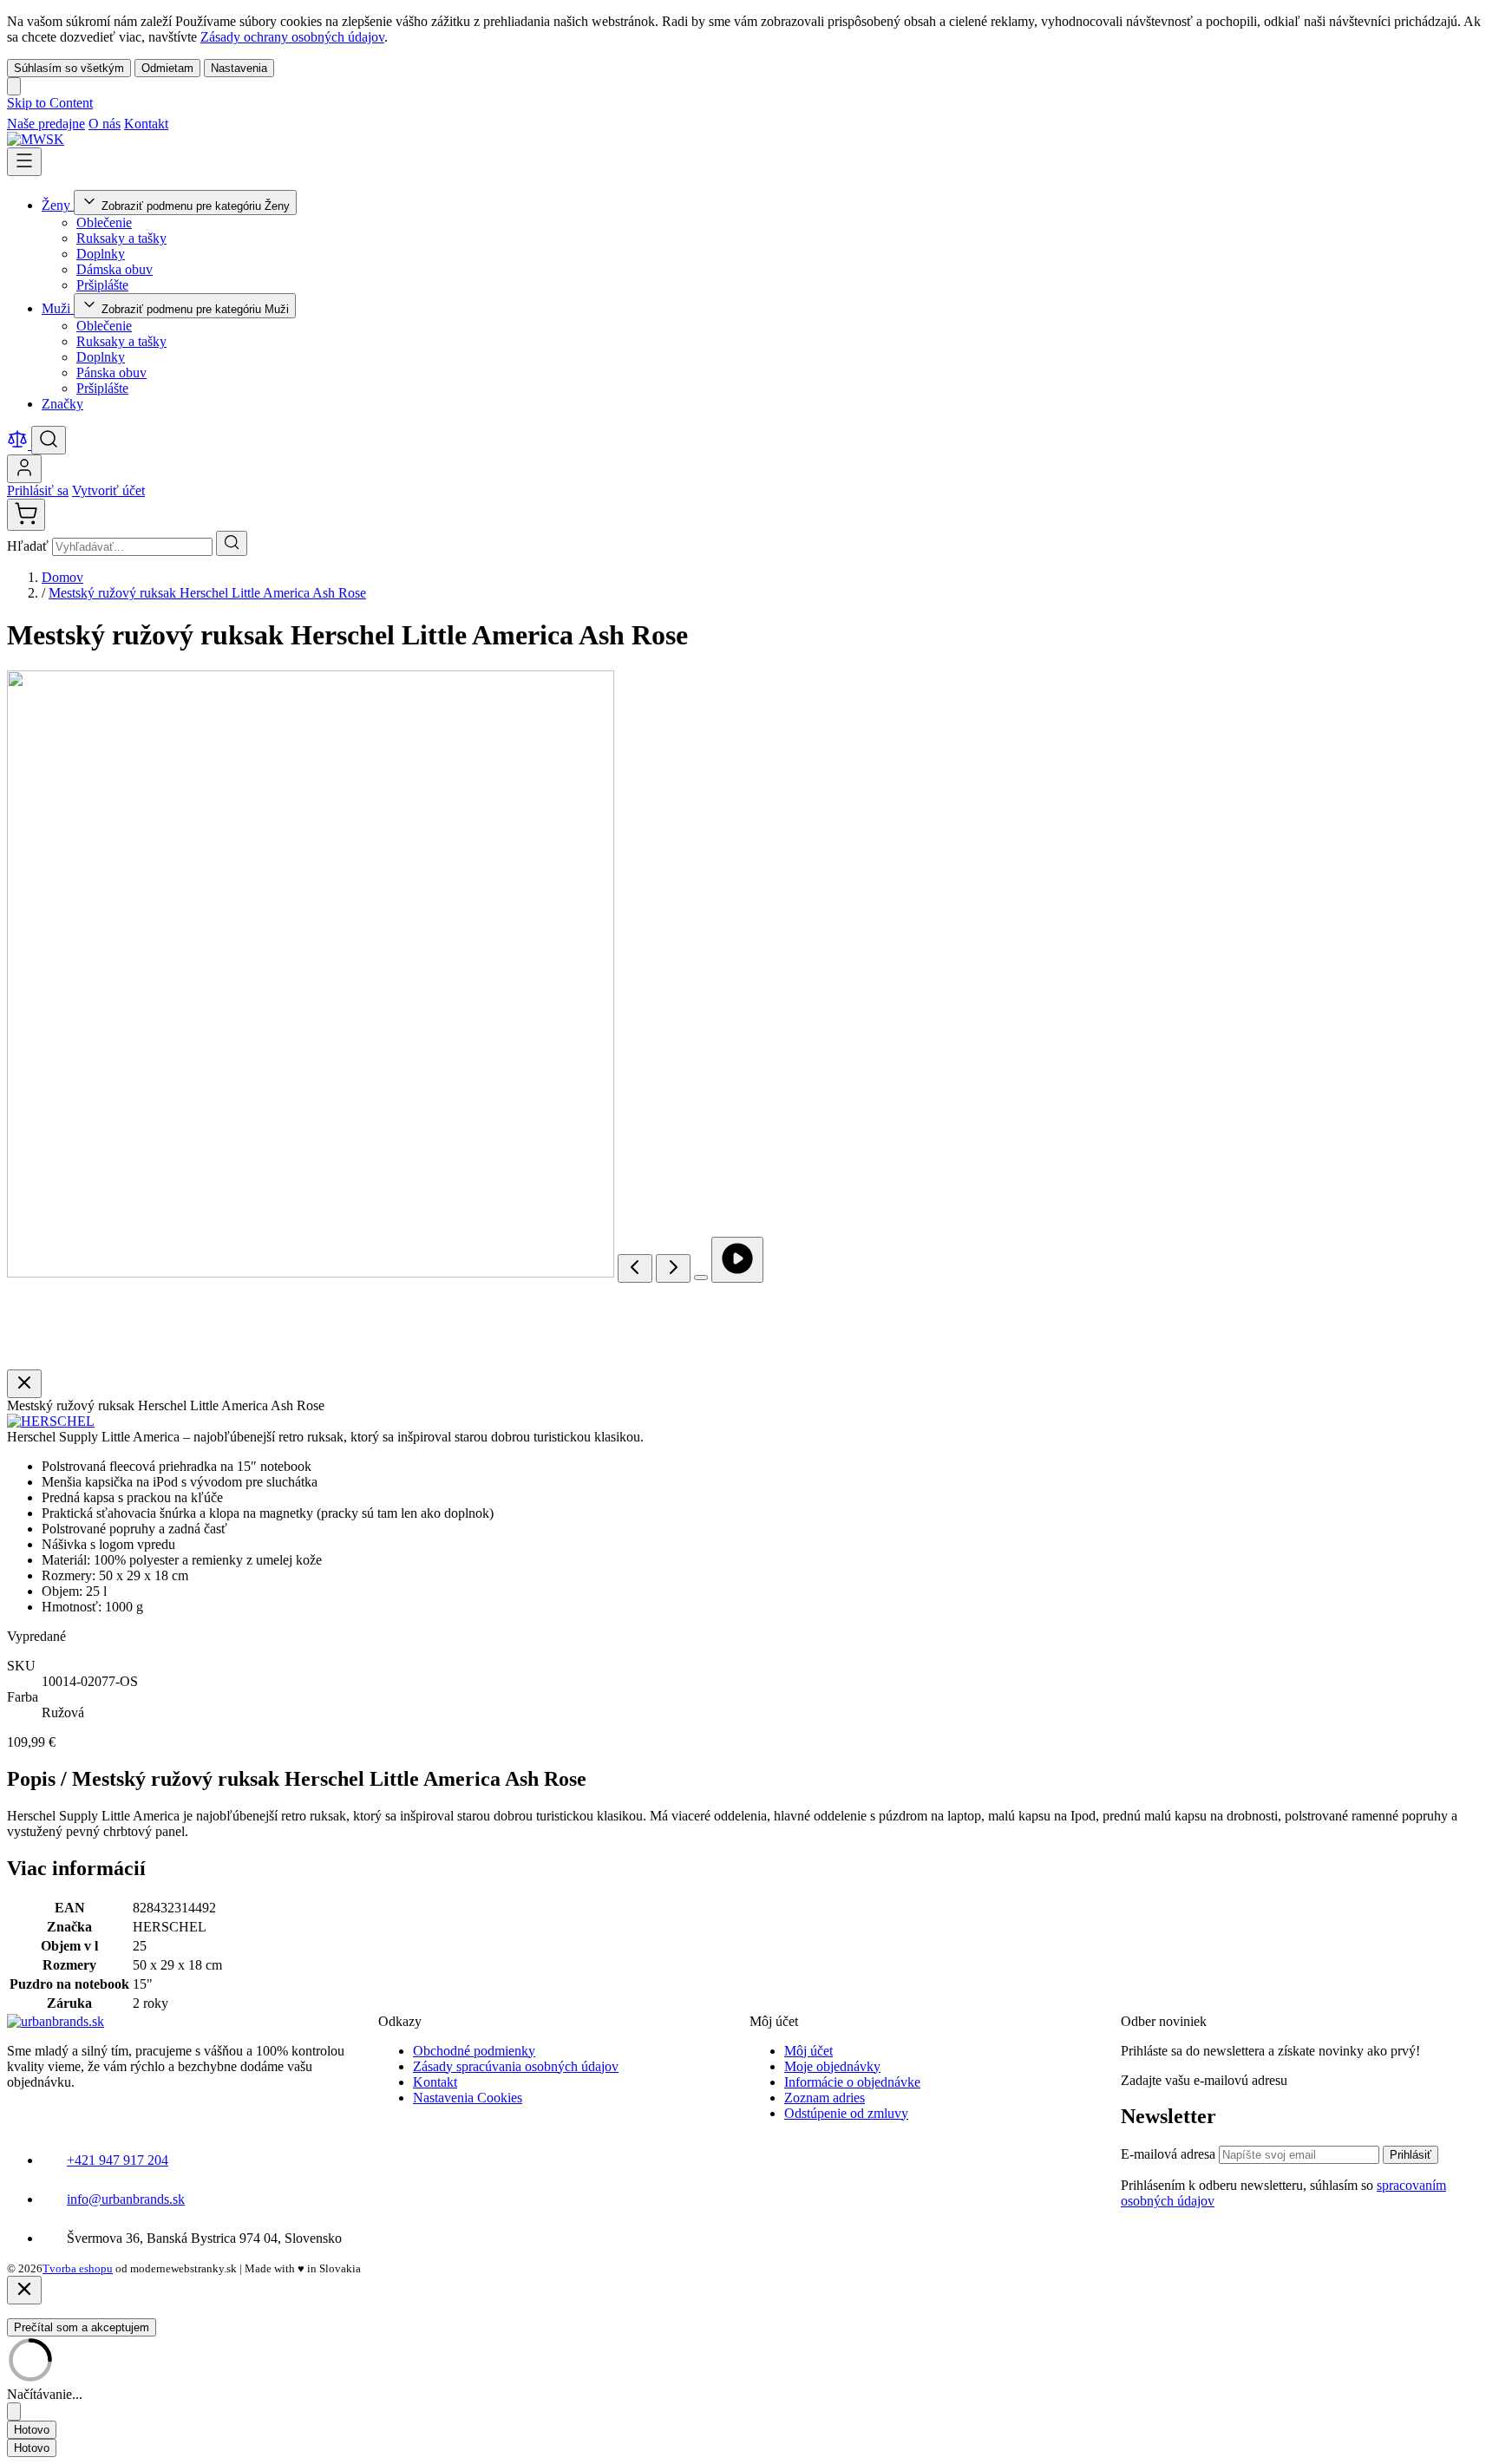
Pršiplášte (102, 285)
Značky (62, 404)
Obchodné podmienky (474, 2051)
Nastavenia (239, 68)
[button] (51, 1421)
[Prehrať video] (737, 1260)
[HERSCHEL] (51, 1421)
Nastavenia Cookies (468, 2098)
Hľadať (29, 546)
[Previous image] (635, 1268)
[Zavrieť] (24, 2290)
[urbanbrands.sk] (56, 2021)
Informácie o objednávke (852, 2082)
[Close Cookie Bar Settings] (14, 2412)
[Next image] (673, 1268)
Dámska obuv (115, 269)
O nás (105, 124)
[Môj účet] (24, 469)
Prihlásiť (1411, 2155)
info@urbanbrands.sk (126, 2199)
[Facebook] (180, 124)
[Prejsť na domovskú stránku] (36, 139)
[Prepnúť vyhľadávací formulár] (49, 440)
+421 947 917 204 (118, 2160)
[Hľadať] (232, 543)
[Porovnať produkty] (19, 444)
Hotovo (32, 2430)
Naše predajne (46, 124)
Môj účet (808, 2051)
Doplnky (101, 254)
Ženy (58, 205)
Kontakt (146, 124)
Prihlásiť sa (38, 490)
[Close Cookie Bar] (14, 86)
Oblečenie (104, 222)
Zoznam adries (825, 2098)
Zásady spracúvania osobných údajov (516, 2066)
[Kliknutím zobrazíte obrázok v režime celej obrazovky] (701, 1278)
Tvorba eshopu (78, 2268)
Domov (62, 577)
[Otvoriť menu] (24, 162)
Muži (58, 308)
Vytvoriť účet (108, 490)
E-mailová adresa (1170, 2154)
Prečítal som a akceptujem (82, 2327)
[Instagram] (201, 124)
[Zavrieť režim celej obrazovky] (24, 1384)
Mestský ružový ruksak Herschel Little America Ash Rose (207, 593)
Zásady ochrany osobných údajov (292, 37)
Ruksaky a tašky (121, 238)
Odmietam (167, 68)
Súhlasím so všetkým (69, 68)
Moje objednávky (832, 2066)
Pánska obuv (111, 373)
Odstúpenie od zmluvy (846, 2113)
